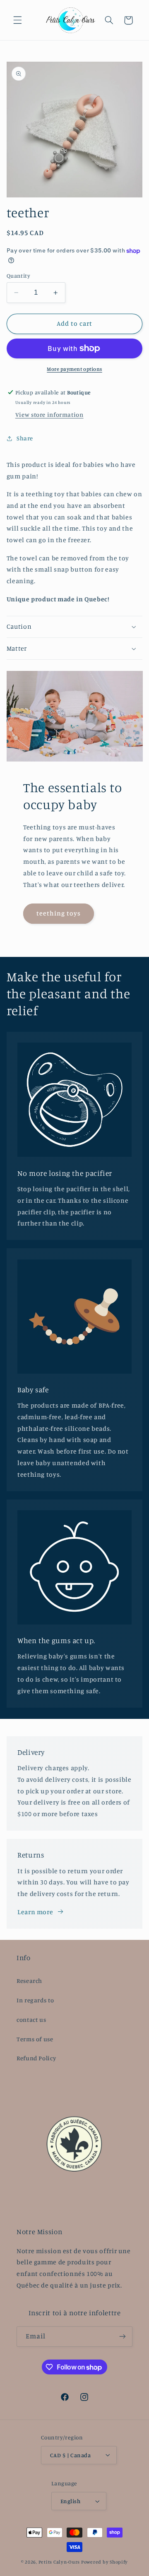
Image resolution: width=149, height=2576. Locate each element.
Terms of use (35, 2039)
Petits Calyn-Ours (59, 2562)
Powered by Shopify (105, 2562)
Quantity (18, 276)
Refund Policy (36, 2058)
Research (29, 1981)
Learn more (35, 1912)
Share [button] (25, 438)
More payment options (74, 369)
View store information (49, 415)
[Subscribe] (123, 2337)
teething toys (58, 913)
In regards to (35, 2000)
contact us (31, 2020)
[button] (17, 20)
